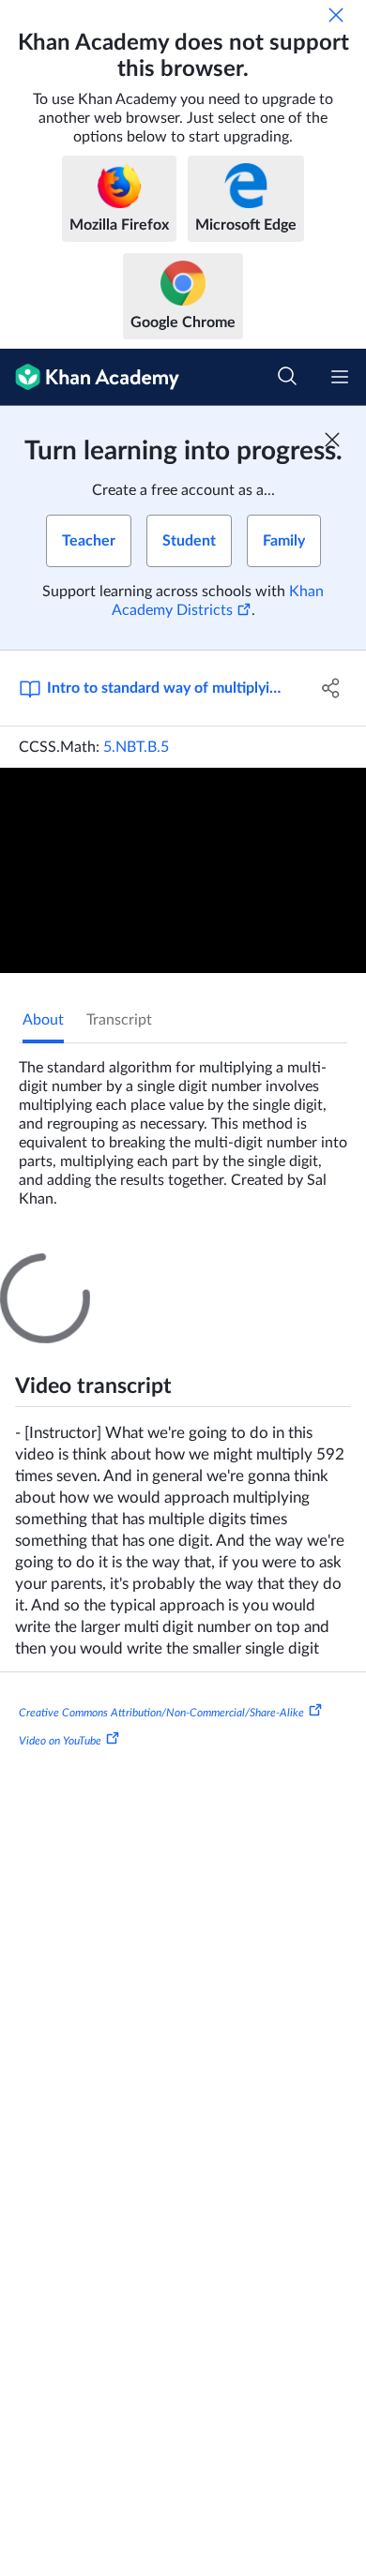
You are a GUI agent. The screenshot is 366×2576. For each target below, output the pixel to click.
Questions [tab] (56, 1270)
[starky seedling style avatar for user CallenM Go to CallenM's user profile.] (45, 1564)
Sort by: (52, 1492)
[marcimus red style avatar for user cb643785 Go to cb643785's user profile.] (45, 2486)
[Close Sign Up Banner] (332, 440)
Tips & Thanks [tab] (159, 1270)
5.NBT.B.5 (136, 747)
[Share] (331, 688)
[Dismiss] (336, 15)
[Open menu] (340, 377)
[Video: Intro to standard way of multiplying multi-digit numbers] (183, 870)
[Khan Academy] (90, 377)
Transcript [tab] (119, 1020)
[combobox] (168, 1492)
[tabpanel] (183, 1126)
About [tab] (43, 1020)
